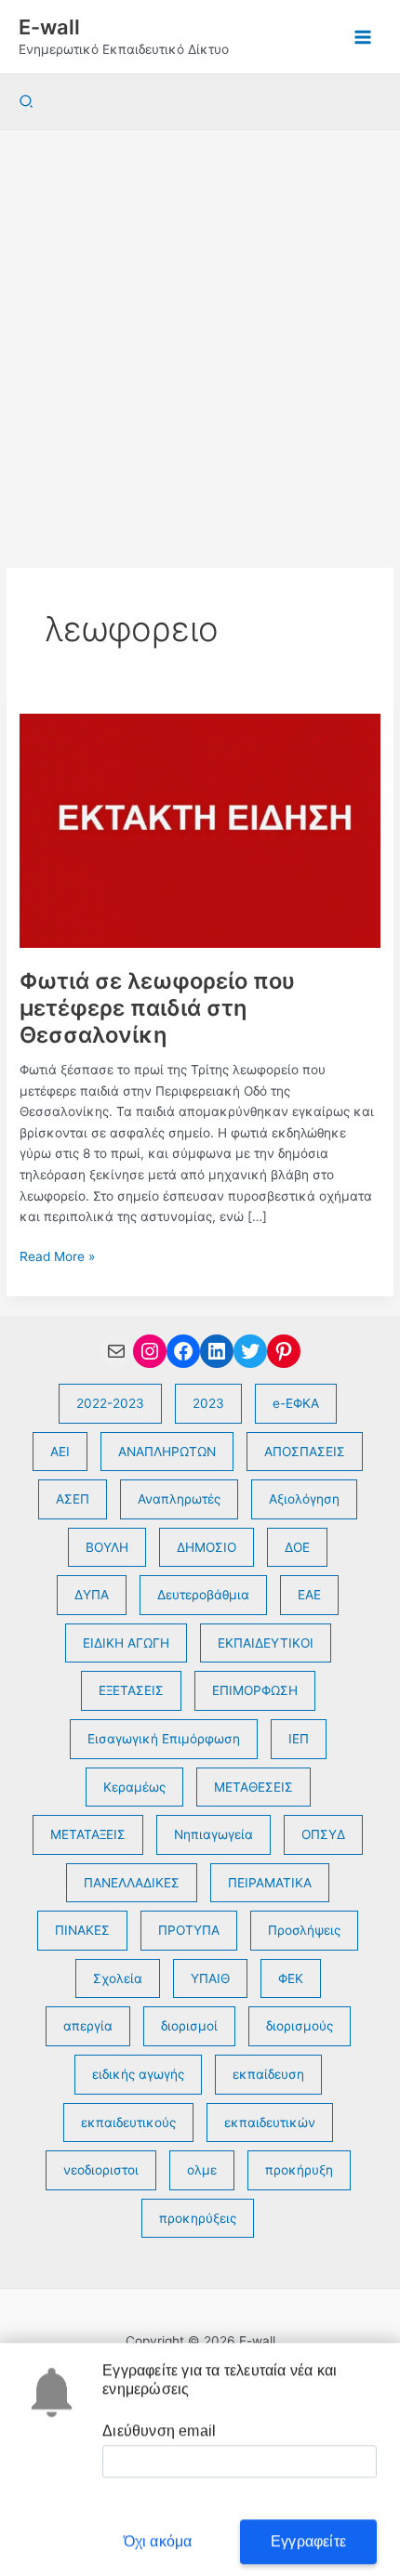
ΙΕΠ (299, 1739)
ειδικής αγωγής (138, 2074)
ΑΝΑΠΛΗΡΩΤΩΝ (167, 1452)
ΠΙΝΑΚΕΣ (82, 1930)
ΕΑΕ (309, 1595)
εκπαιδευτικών (270, 2123)
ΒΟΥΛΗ (107, 1547)
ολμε (202, 2170)
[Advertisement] (200, 339)
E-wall (49, 27)
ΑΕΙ (60, 1452)
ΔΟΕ (297, 1547)
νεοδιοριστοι (101, 2170)
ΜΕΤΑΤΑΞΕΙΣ (88, 1834)
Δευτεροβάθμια (203, 1595)
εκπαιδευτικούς (128, 2123)
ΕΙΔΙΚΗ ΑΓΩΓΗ (126, 1643)
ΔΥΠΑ (92, 1595)
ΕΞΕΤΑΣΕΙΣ (131, 1690)
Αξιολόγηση (304, 1499)
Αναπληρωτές (179, 1499)
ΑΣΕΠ (73, 1499)
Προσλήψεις (304, 1930)
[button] (27, 102)
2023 (208, 1403)
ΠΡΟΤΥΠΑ (189, 1930)
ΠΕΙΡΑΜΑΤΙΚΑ (270, 1883)
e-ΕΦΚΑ (296, 1403)
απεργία (88, 2026)
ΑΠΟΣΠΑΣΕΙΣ (305, 1452)
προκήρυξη (299, 2170)
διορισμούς (300, 2026)
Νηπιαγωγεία (213, 1834)
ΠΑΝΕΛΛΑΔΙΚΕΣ (132, 1883)
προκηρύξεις (198, 2218)
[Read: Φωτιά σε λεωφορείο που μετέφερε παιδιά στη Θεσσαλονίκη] (200, 830)
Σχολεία (118, 1978)
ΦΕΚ (291, 1978)
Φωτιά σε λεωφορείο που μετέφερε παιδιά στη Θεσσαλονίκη (157, 1008)
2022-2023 (110, 1403)
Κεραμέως (134, 1787)
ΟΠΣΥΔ (323, 1834)
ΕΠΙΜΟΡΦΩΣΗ (255, 1690)
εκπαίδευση (268, 2074)
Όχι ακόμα (158, 2532)
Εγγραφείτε (308, 2532)
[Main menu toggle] (363, 37)
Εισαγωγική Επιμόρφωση (164, 1739)
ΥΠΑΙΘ (210, 1978)
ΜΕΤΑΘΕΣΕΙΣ (253, 1787)
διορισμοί (189, 2026)
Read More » (57, 1258)
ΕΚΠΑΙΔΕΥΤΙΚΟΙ (266, 1643)
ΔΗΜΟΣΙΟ (207, 1547)
